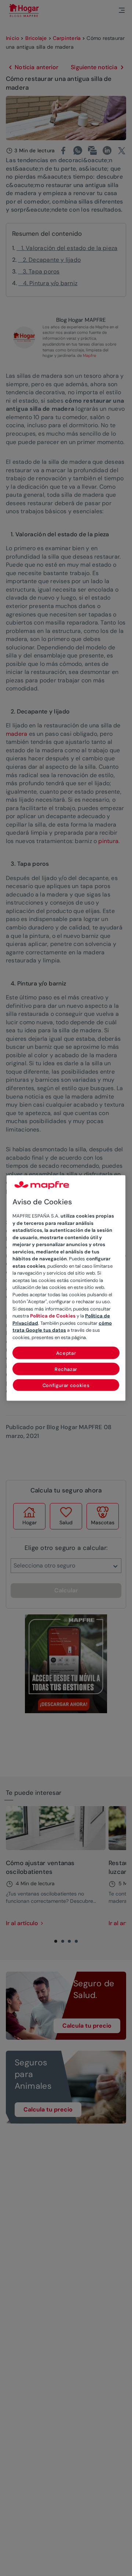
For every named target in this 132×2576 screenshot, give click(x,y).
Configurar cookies (66, 1385)
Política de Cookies (53, 1316)
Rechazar (66, 1369)
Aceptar (66, 1353)
